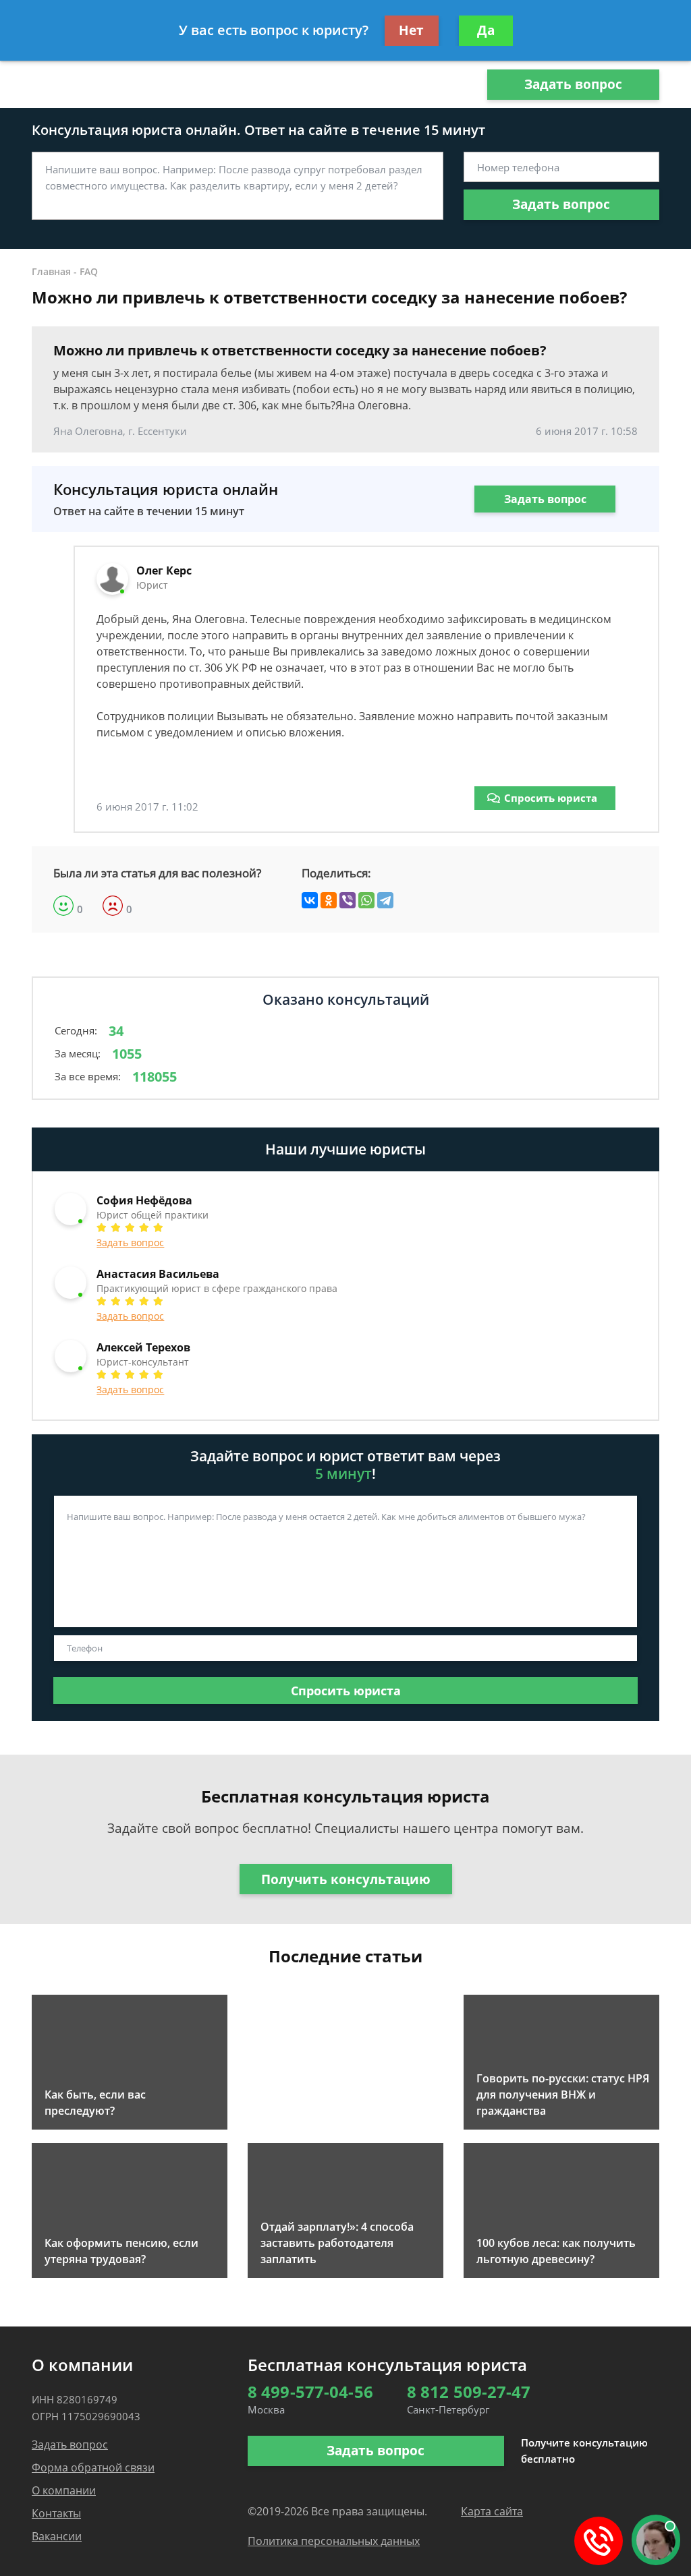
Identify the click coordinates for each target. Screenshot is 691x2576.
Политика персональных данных (334, 2541)
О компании (64, 2490)
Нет (411, 30)
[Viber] (348, 900)
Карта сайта (492, 2511)
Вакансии (57, 2536)
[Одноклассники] (329, 900)
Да (486, 30)
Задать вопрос (573, 84)
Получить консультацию (346, 1879)
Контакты (56, 2513)
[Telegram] (385, 900)
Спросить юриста (551, 798)
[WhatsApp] (366, 900)
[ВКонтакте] (310, 900)
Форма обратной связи (93, 2467)
